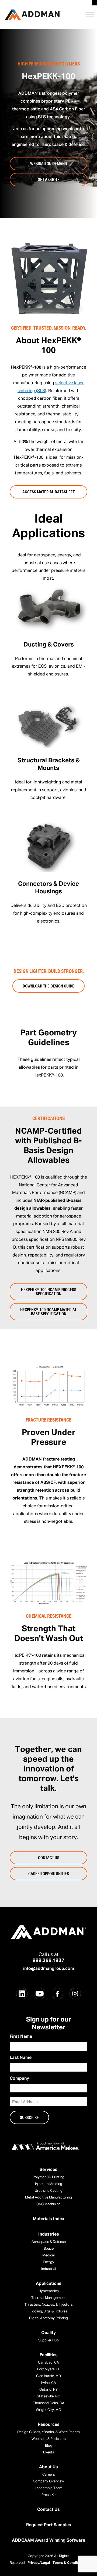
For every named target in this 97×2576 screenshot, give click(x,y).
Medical (48, 2255)
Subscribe (29, 2117)
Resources (49, 2425)
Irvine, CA (48, 2383)
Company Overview (48, 2481)
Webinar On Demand (49, 163)
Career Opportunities (49, 1873)
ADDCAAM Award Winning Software (48, 2541)
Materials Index (49, 2219)
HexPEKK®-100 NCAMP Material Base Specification (48, 1312)
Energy (48, 2262)
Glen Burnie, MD (48, 2376)
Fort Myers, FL (49, 2369)
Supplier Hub (48, 2340)
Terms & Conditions (69, 2563)
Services (48, 2170)
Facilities (49, 2355)
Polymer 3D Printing (48, 2177)
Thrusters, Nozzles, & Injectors (49, 2305)
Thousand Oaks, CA (49, 2403)
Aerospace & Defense (49, 2242)
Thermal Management (48, 2298)
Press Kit (49, 2495)
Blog (49, 2446)
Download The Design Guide (48, 986)
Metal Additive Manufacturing (48, 2198)
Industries (49, 2234)
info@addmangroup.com (49, 1969)
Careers (49, 2475)
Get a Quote (49, 179)
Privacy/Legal (39, 2563)
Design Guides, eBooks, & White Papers (48, 2432)
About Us (48, 2467)
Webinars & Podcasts (49, 2439)
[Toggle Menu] (90, 14)
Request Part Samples (49, 2525)
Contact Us (49, 1858)
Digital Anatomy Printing (48, 2318)
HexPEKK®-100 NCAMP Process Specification (49, 1292)
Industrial (49, 2269)
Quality (48, 2333)
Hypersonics (49, 2291)
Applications (49, 2284)
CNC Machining (48, 2204)
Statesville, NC (48, 2396)
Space (49, 2249)
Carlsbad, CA (48, 2363)
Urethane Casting (49, 2191)
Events (49, 2452)
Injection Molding (49, 2184)
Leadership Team (48, 2488)
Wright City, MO (48, 2410)
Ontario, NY (48, 2390)
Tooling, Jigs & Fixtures (49, 2311)
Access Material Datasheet (48, 492)
